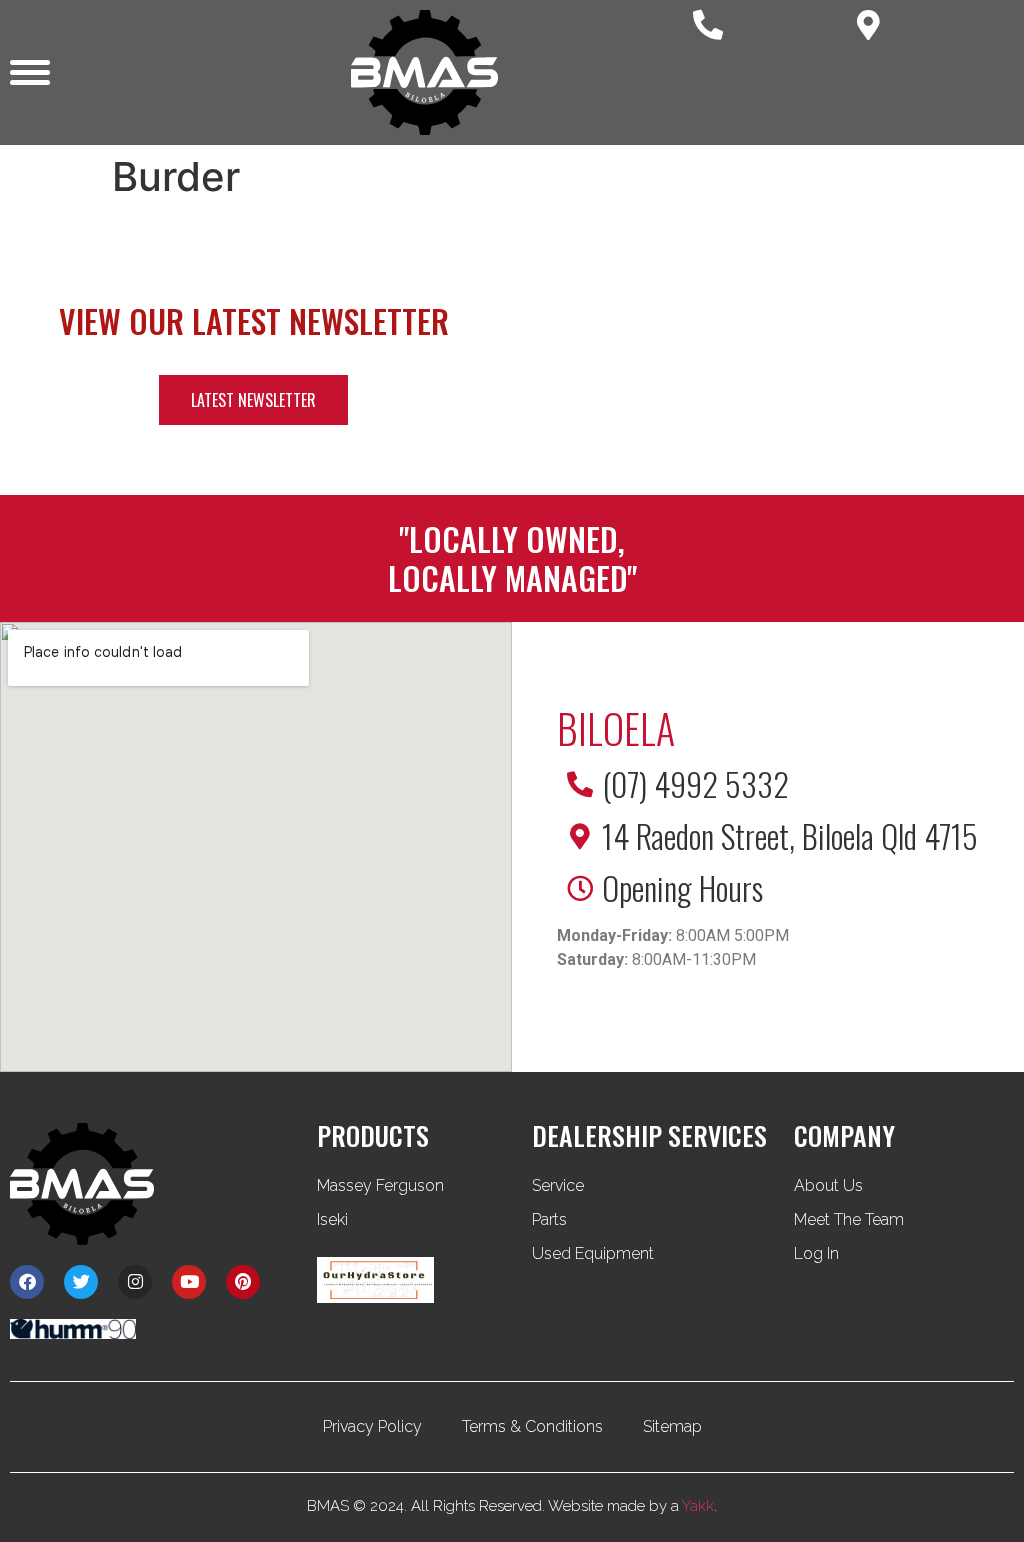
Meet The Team (849, 1219)
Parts (549, 1219)
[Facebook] (27, 1282)
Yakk (698, 1506)
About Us (828, 1185)
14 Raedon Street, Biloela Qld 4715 (790, 835)
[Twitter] (81, 1282)
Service (558, 1185)
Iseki (332, 1219)
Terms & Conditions (532, 1426)
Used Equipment (593, 1253)
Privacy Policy (372, 1426)
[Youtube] (189, 1282)
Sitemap (672, 1426)
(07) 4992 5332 (695, 783)
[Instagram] (135, 1282)
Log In (816, 1253)
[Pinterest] (243, 1282)
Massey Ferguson (380, 1185)
